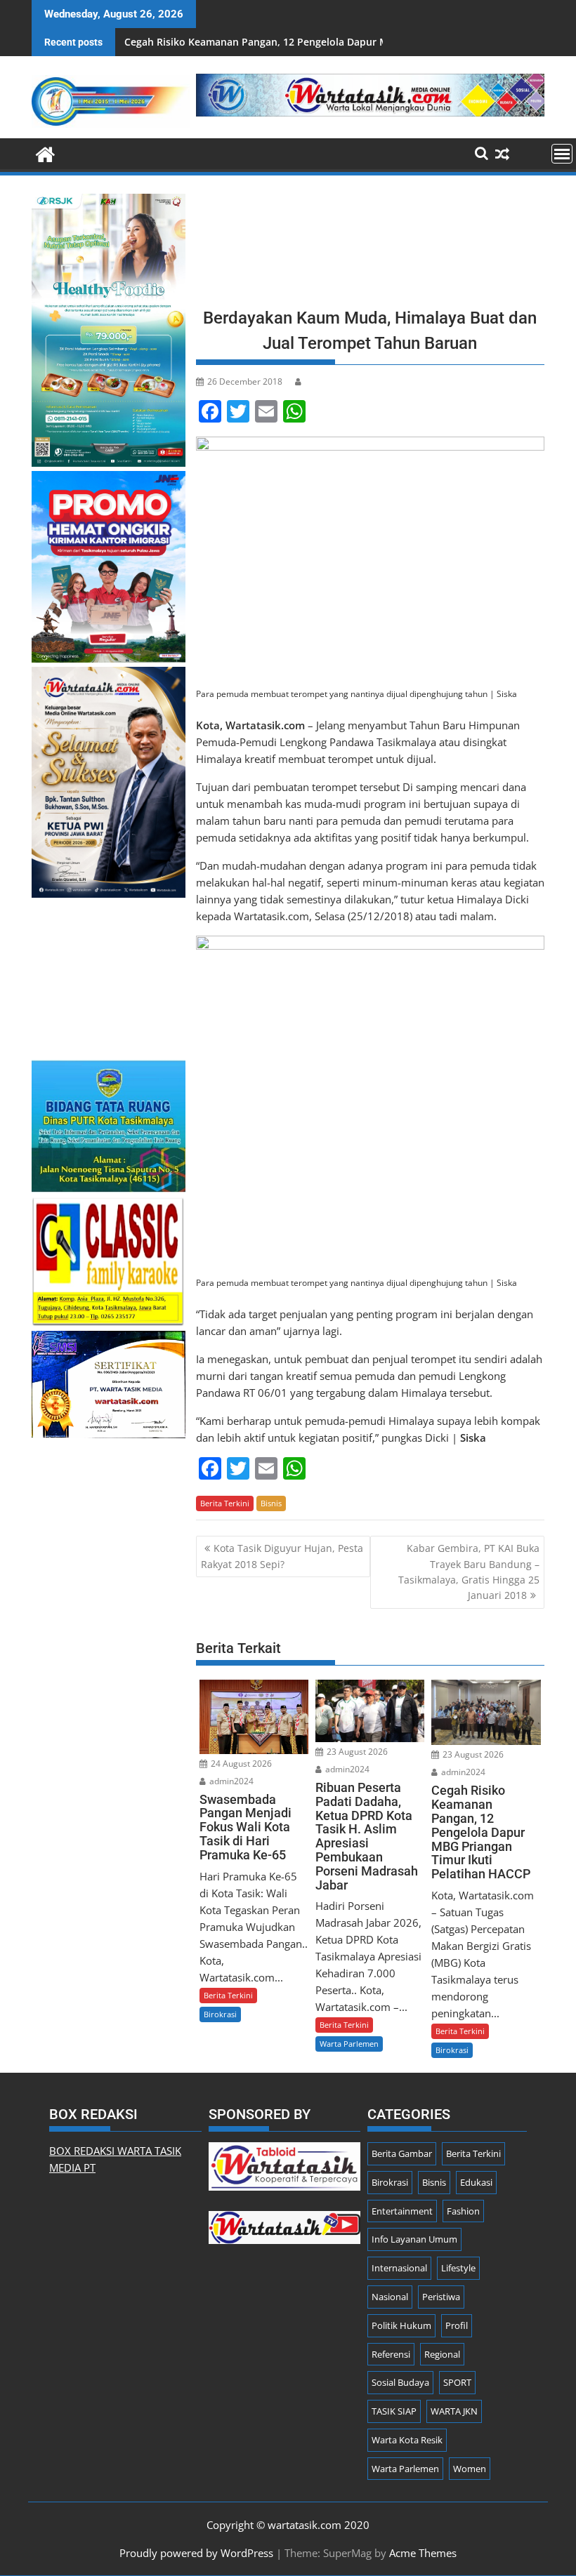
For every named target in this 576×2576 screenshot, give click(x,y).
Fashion (463, 2211)
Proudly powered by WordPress (196, 2553)
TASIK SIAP (394, 2411)
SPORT (457, 2382)
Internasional (399, 2268)
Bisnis (271, 1503)
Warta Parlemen (349, 2044)
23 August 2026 (356, 1752)
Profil (457, 2325)
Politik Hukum (401, 2325)
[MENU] (562, 154)
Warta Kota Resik (407, 2440)
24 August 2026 (240, 1764)
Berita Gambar (402, 2153)
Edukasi (476, 2182)
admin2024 (230, 1781)
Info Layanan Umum (414, 2239)
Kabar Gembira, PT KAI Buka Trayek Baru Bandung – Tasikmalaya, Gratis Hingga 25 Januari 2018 (469, 1572)
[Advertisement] (370, 246)
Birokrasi (220, 2014)
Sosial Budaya (400, 2382)
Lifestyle (458, 2268)
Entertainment (402, 2211)
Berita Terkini (225, 1503)
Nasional (390, 2297)
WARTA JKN (454, 2411)
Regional (442, 2354)
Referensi (391, 2354)
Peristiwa (441, 2297)
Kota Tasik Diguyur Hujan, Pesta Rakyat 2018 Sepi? (282, 1556)
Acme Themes (423, 2553)
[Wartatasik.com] (45, 153)
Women (470, 2469)
